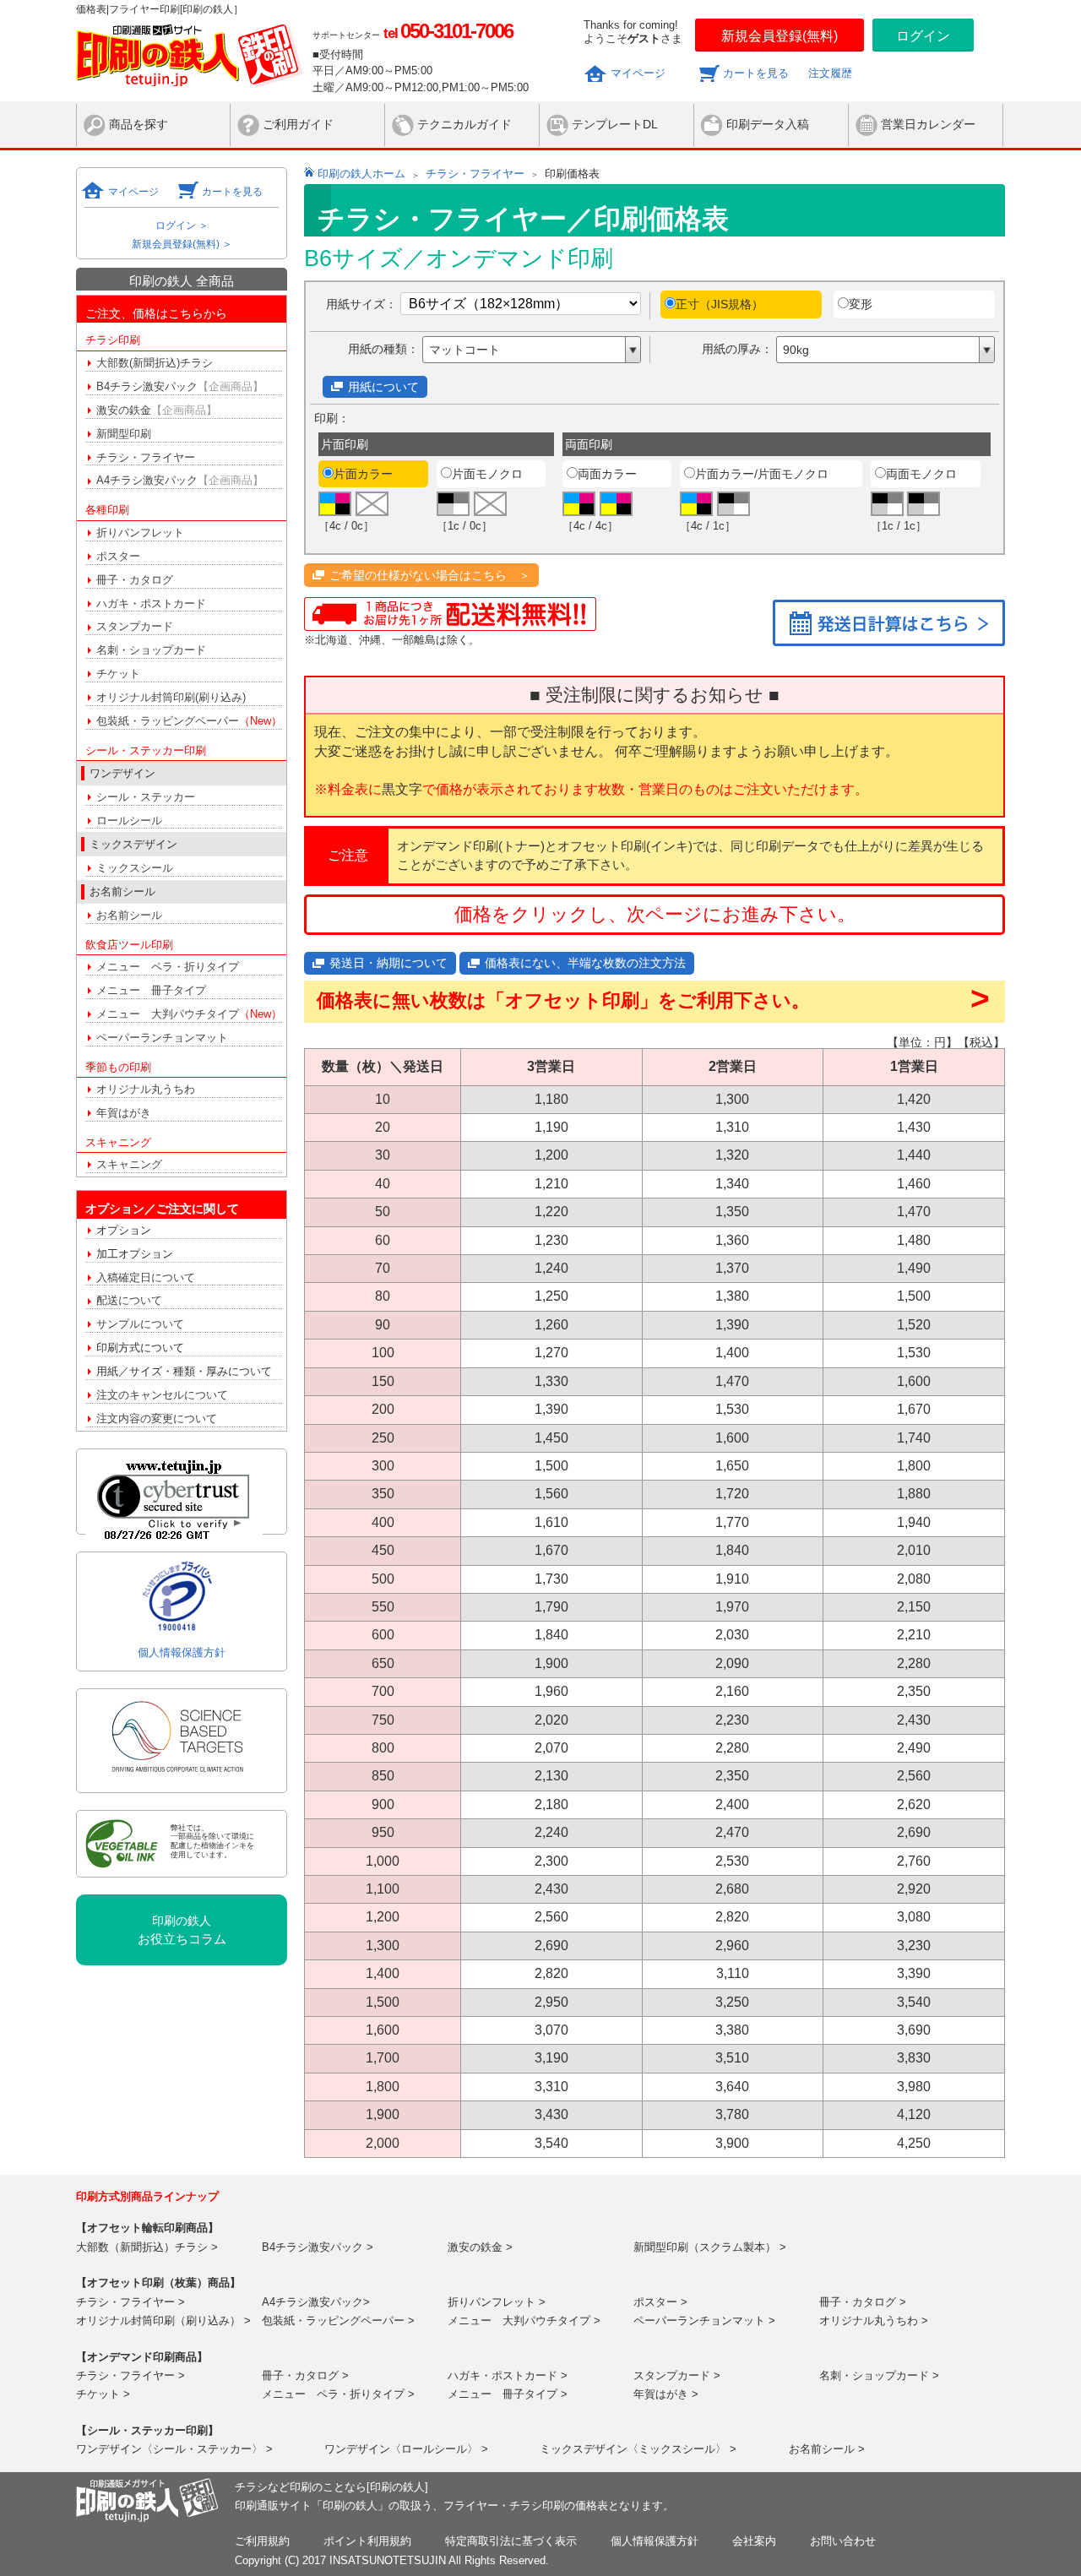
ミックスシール (135, 868)
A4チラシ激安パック (180, 480)
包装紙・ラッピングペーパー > (338, 2321)
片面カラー (363, 474)
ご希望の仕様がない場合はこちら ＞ (430, 575)
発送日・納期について (388, 963)
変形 (861, 304)
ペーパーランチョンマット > (704, 2321)
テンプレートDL (615, 124)
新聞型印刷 (124, 434)
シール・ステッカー (146, 797)
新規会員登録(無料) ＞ (182, 244)
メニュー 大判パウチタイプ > (524, 2321)
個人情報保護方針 (182, 1652)
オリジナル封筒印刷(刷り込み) (171, 697)
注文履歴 (830, 73)
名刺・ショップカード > (879, 2375)
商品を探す (139, 124)
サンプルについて (140, 1324)
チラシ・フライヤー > (130, 2302)
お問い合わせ (843, 2541)
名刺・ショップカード (151, 650)
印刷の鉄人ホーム (361, 174)
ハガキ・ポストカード (151, 603)
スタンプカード (135, 626)
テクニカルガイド (464, 124)
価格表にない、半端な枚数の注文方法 (585, 963)
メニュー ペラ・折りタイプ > (338, 2394)
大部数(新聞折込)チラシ (155, 363)
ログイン (923, 36)
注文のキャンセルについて (162, 1395)
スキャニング (129, 1164)
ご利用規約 (262, 2541)
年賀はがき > (666, 2394)
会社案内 (754, 2541)
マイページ (638, 73)
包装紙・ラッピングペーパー (189, 721)
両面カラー (607, 474)
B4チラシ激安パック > (318, 2247)
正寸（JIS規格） (720, 304)
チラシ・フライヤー (146, 457)
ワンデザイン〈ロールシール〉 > (406, 2449)
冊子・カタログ (135, 580)
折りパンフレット (140, 533)
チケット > (103, 2394)
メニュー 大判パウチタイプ (189, 1014)
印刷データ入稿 (768, 124)
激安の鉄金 (157, 410)
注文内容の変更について (157, 1418)
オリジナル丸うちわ (146, 1089)
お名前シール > (827, 2449)
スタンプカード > (677, 2375)
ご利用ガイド (298, 124)
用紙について (383, 387)
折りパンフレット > (497, 2302)
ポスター (118, 556)
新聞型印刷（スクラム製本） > (710, 2247)
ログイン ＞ (182, 226)
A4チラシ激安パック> (316, 2302)
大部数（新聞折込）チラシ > (147, 2247)
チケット (118, 674)
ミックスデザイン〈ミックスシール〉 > (638, 2449)
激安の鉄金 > (480, 2247)
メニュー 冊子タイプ (151, 990)
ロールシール (129, 821)
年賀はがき (124, 1113)
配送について (129, 1300)
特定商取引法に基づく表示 (511, 2541)
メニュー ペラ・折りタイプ (168, 967)
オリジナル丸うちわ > (874, 2321)
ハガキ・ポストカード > (508, 2375)
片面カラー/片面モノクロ (762, 474)
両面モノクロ (921, 474)
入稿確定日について (146, 1277)
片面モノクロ (487, 474)
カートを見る (756, 73)
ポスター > (660, 2302)
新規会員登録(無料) (780, 36)
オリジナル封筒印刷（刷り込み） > (163, 2321)
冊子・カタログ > (863, 2302)
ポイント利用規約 (367, 2541)
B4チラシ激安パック (180, 386)
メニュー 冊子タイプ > (508, 2394)
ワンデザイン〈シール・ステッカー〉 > (174, 2449)
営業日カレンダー (928, 124)
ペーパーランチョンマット (162, 1038)
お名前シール (129, 915)
